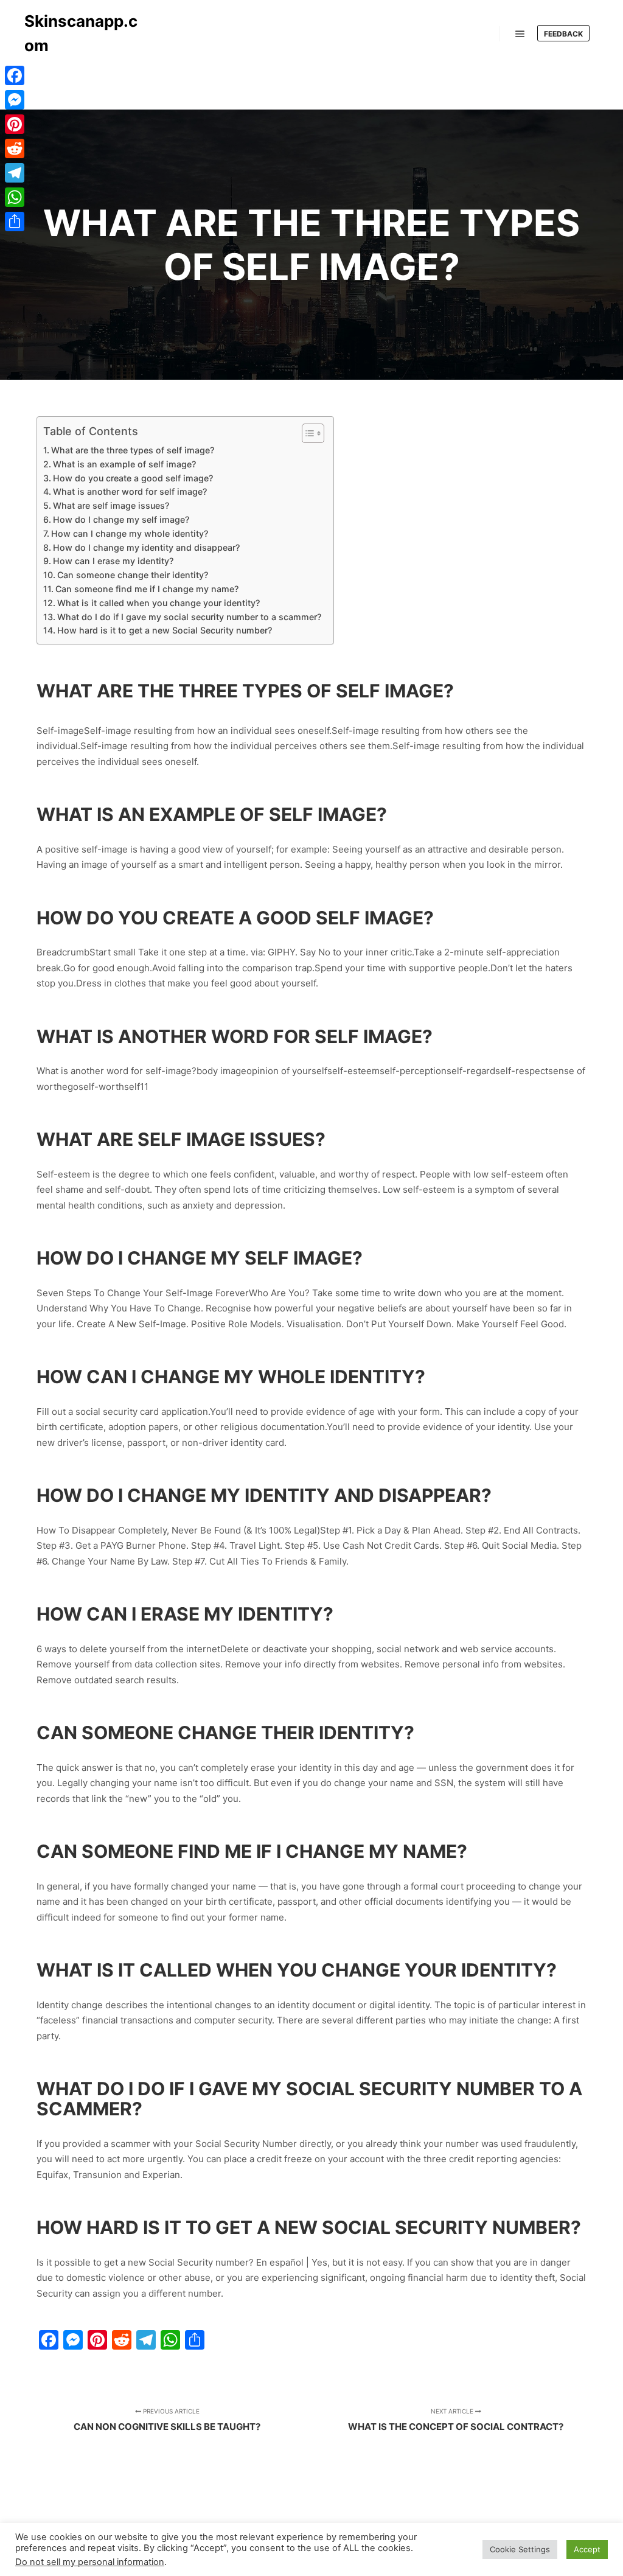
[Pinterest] (15, 124)
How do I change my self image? (121, 519)
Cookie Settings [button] (520, 2549)
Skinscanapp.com (81, 33)
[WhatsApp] (15, 197)
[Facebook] (15, 75)
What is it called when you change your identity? (158, 603)
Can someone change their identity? (133, 575)
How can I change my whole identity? (130, 533)
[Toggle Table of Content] (307, 433)
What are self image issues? (111, 505)
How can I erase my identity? (113, 561)
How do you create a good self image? (133, 478)
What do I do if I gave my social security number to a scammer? (189, 617)
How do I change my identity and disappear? (146, 547)
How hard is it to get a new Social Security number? (165, 630)
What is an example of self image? (124, 464)
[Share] (15, 222)
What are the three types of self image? (133, 450)
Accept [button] (587, 2549)
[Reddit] (15, 148)
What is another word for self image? (130, 491)
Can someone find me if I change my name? (147, 589)
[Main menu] (520, 34)
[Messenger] (15, 100)
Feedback (563, 34)
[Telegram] (15, 173)
